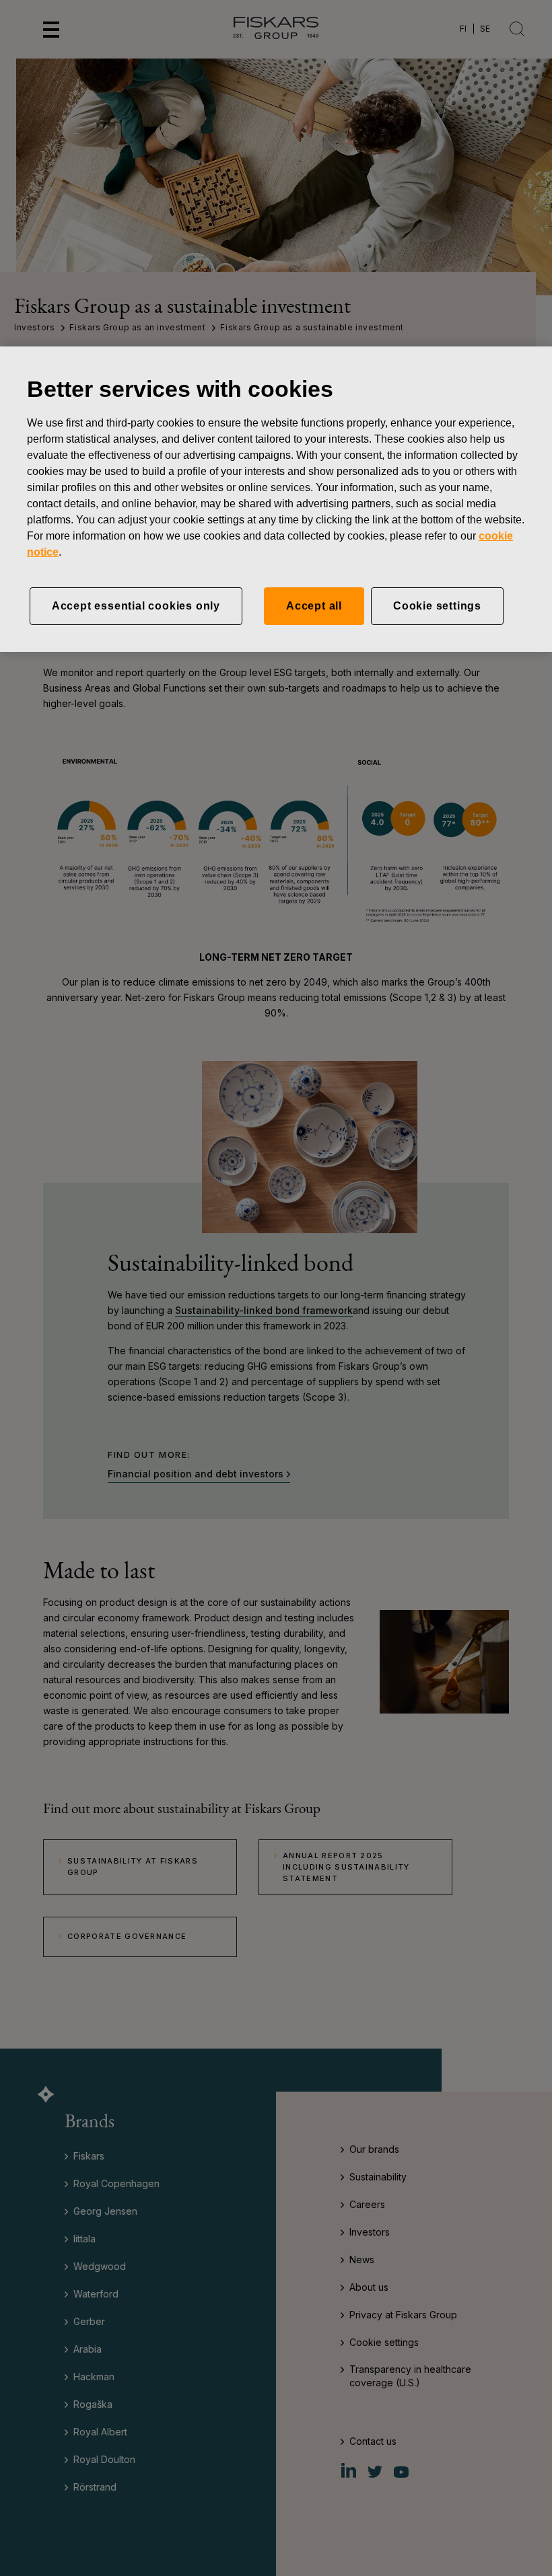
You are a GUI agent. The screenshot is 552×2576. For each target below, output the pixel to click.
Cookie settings (437, 606)
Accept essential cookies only (136, 606)
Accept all (314, 606)
